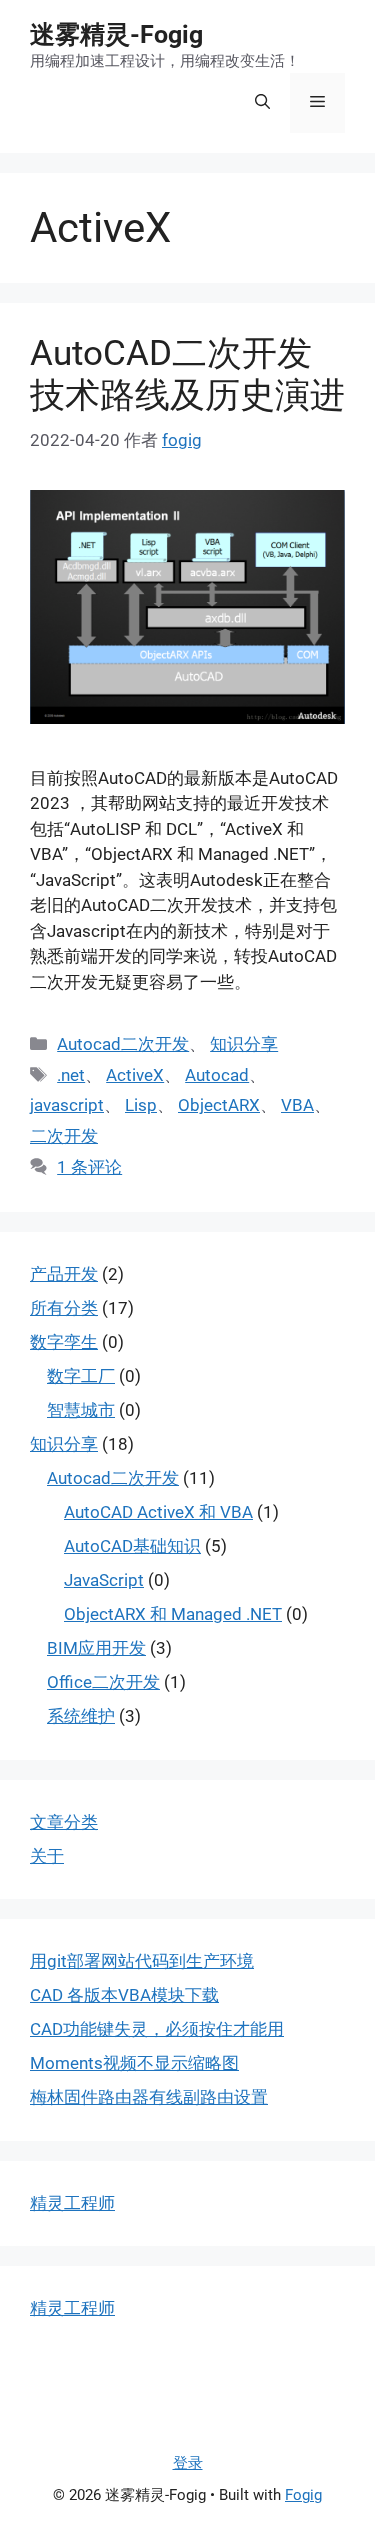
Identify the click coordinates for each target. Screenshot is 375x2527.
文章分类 (64, 1822)
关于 (47, 1856)
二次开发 (64, 1136)
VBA (297, 1105)
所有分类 (64, 1308)
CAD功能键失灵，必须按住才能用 (157, 2029)
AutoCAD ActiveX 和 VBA (158, 1512)
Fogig (303, 2495)
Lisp (141, 1105)
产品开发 (64, 1274)
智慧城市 (81, 1410)
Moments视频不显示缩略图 (134, 2063)
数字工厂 (81, 1376)
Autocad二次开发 (123, 1044)
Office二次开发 (103, 1682)
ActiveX (135, 1075)
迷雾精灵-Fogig (116, 34)
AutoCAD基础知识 (132, 1546)
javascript (67, 1105)
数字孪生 (64, 1342)
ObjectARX (219, 1105)
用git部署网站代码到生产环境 (142, 1961)
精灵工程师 (72, 2203)
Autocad (217, 1075)
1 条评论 (89, 1167)
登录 (188, 2463)
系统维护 (81, 1716)
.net (71, 1075)
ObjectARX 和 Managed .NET (173, 1614)
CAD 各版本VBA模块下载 (124, 1995)
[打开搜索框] (262, 103)
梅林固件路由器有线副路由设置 (149, 2097)
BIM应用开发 (96, 1648)
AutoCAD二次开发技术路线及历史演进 (187, 374)
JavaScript (104, 1580)
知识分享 (244, 1044)
